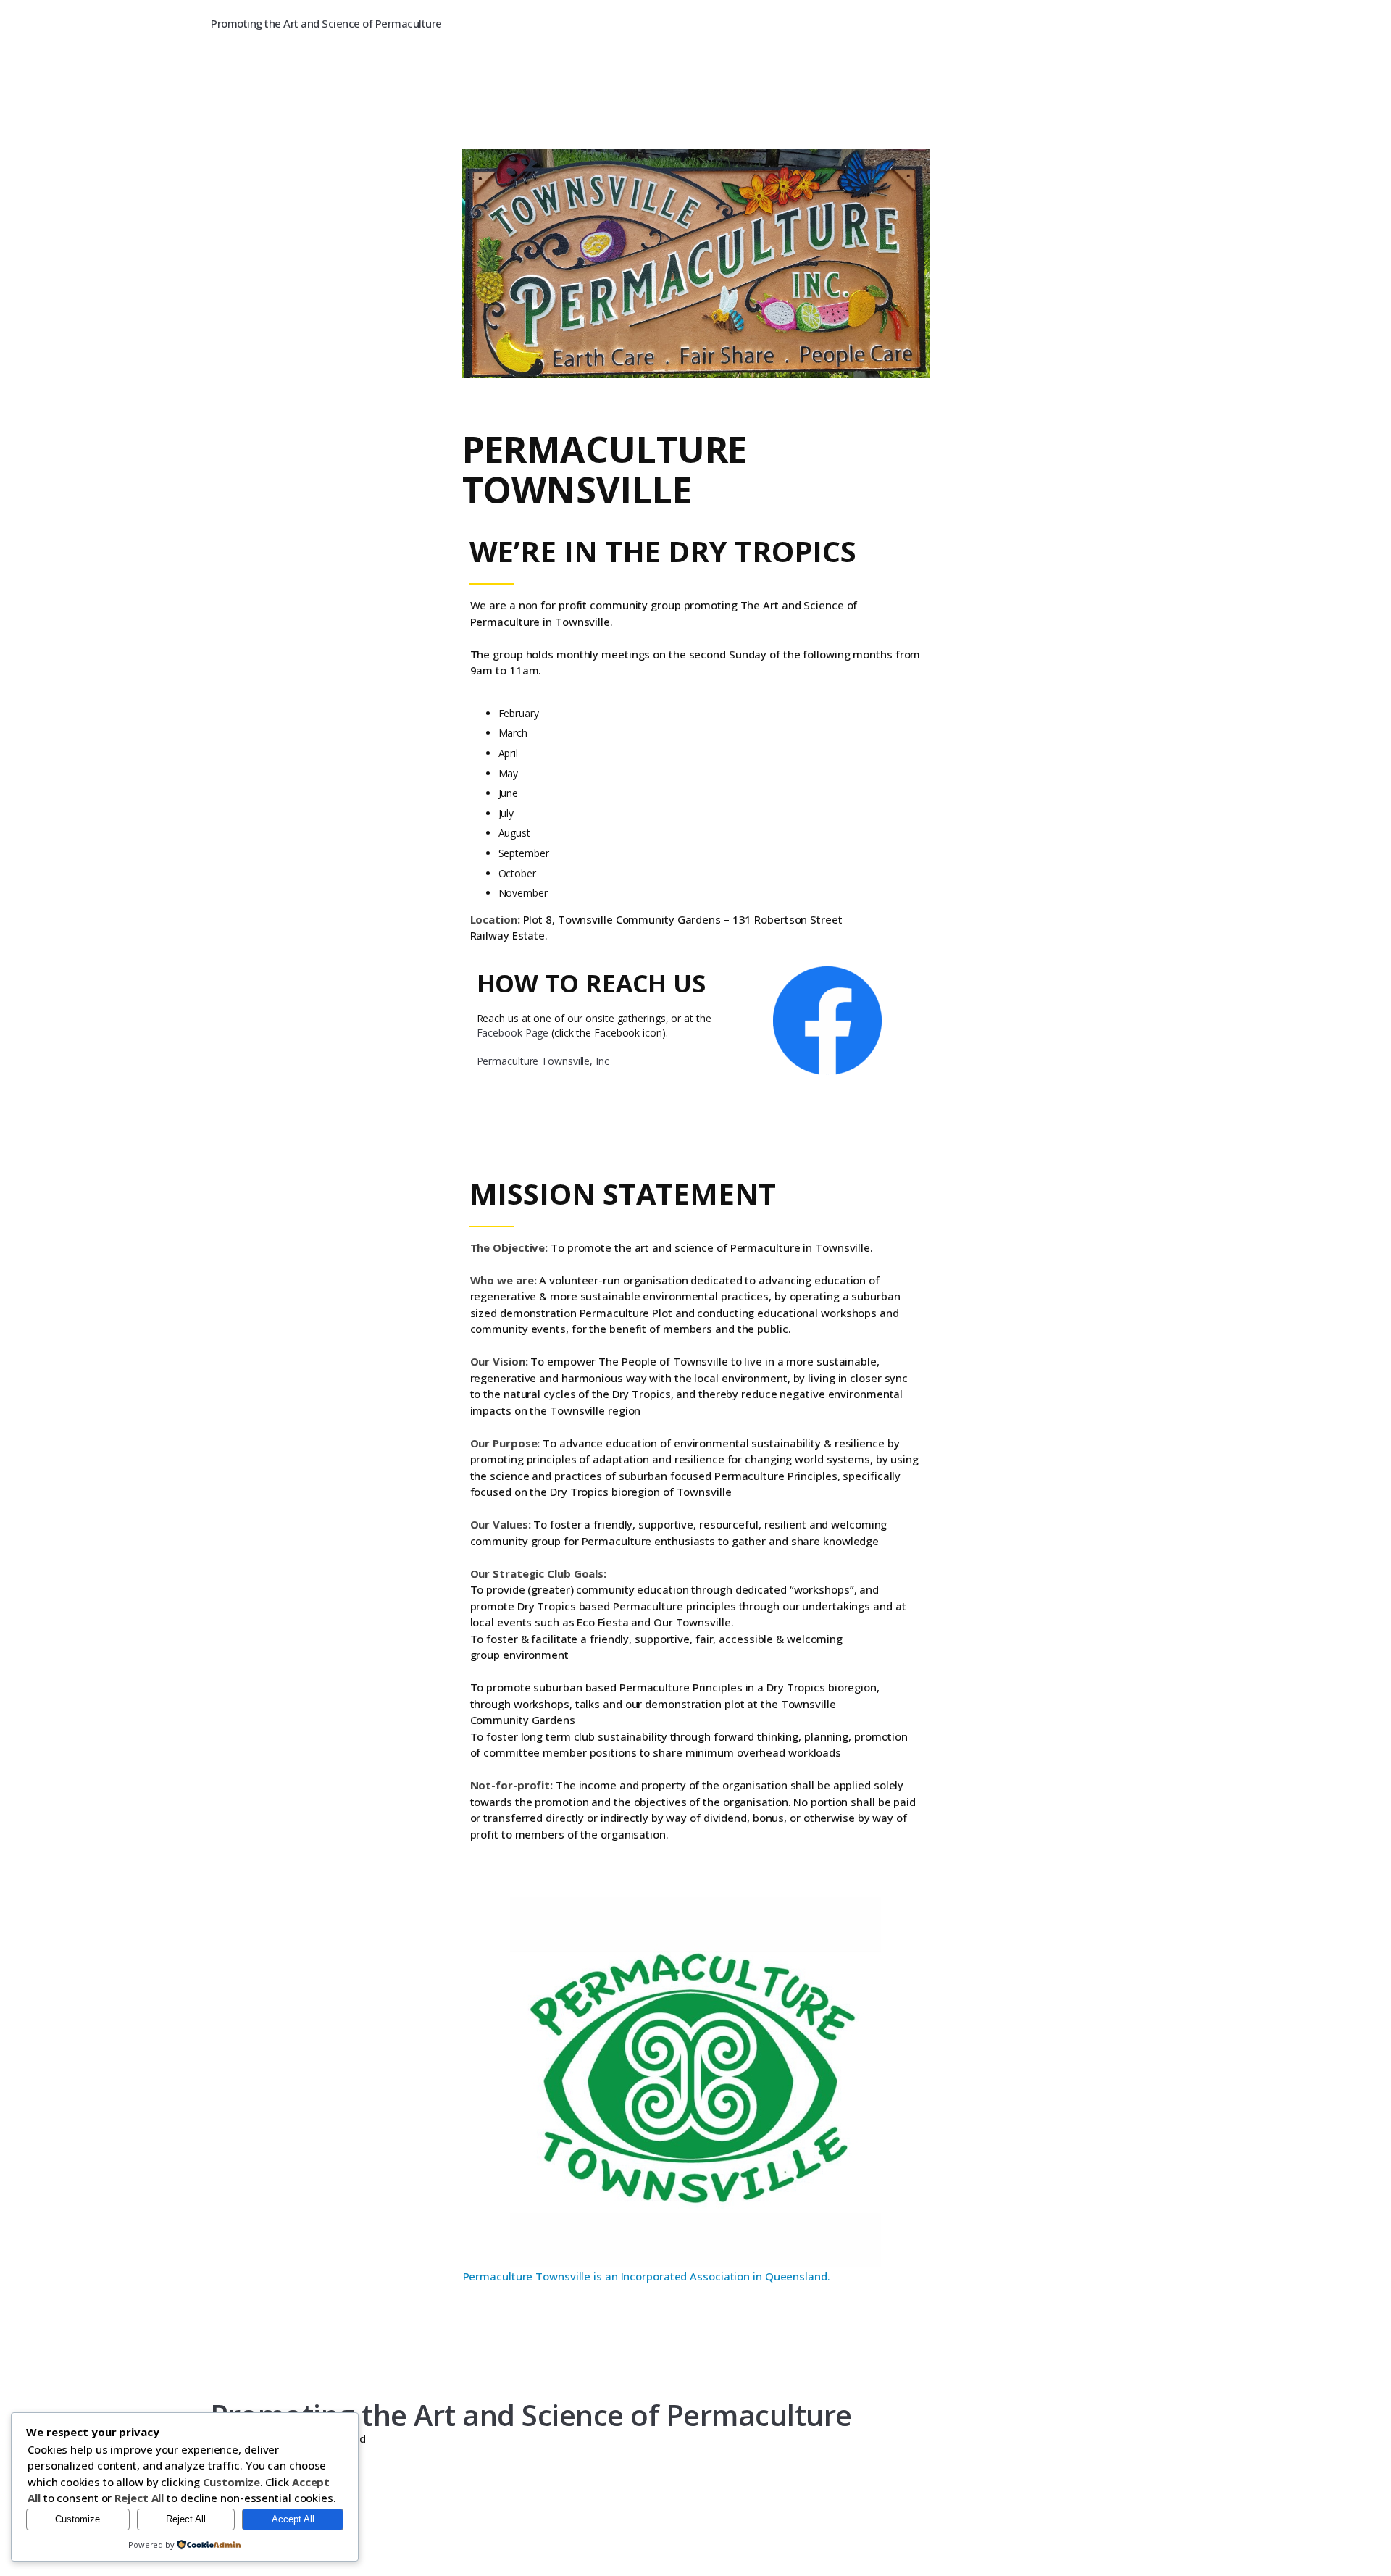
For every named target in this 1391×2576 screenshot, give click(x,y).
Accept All (293, 2519)
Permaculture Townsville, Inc (543, 1061)
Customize (78, 2519)
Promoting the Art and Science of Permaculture (326, 23)
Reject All (186, 2519)
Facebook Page (513, 1033)
